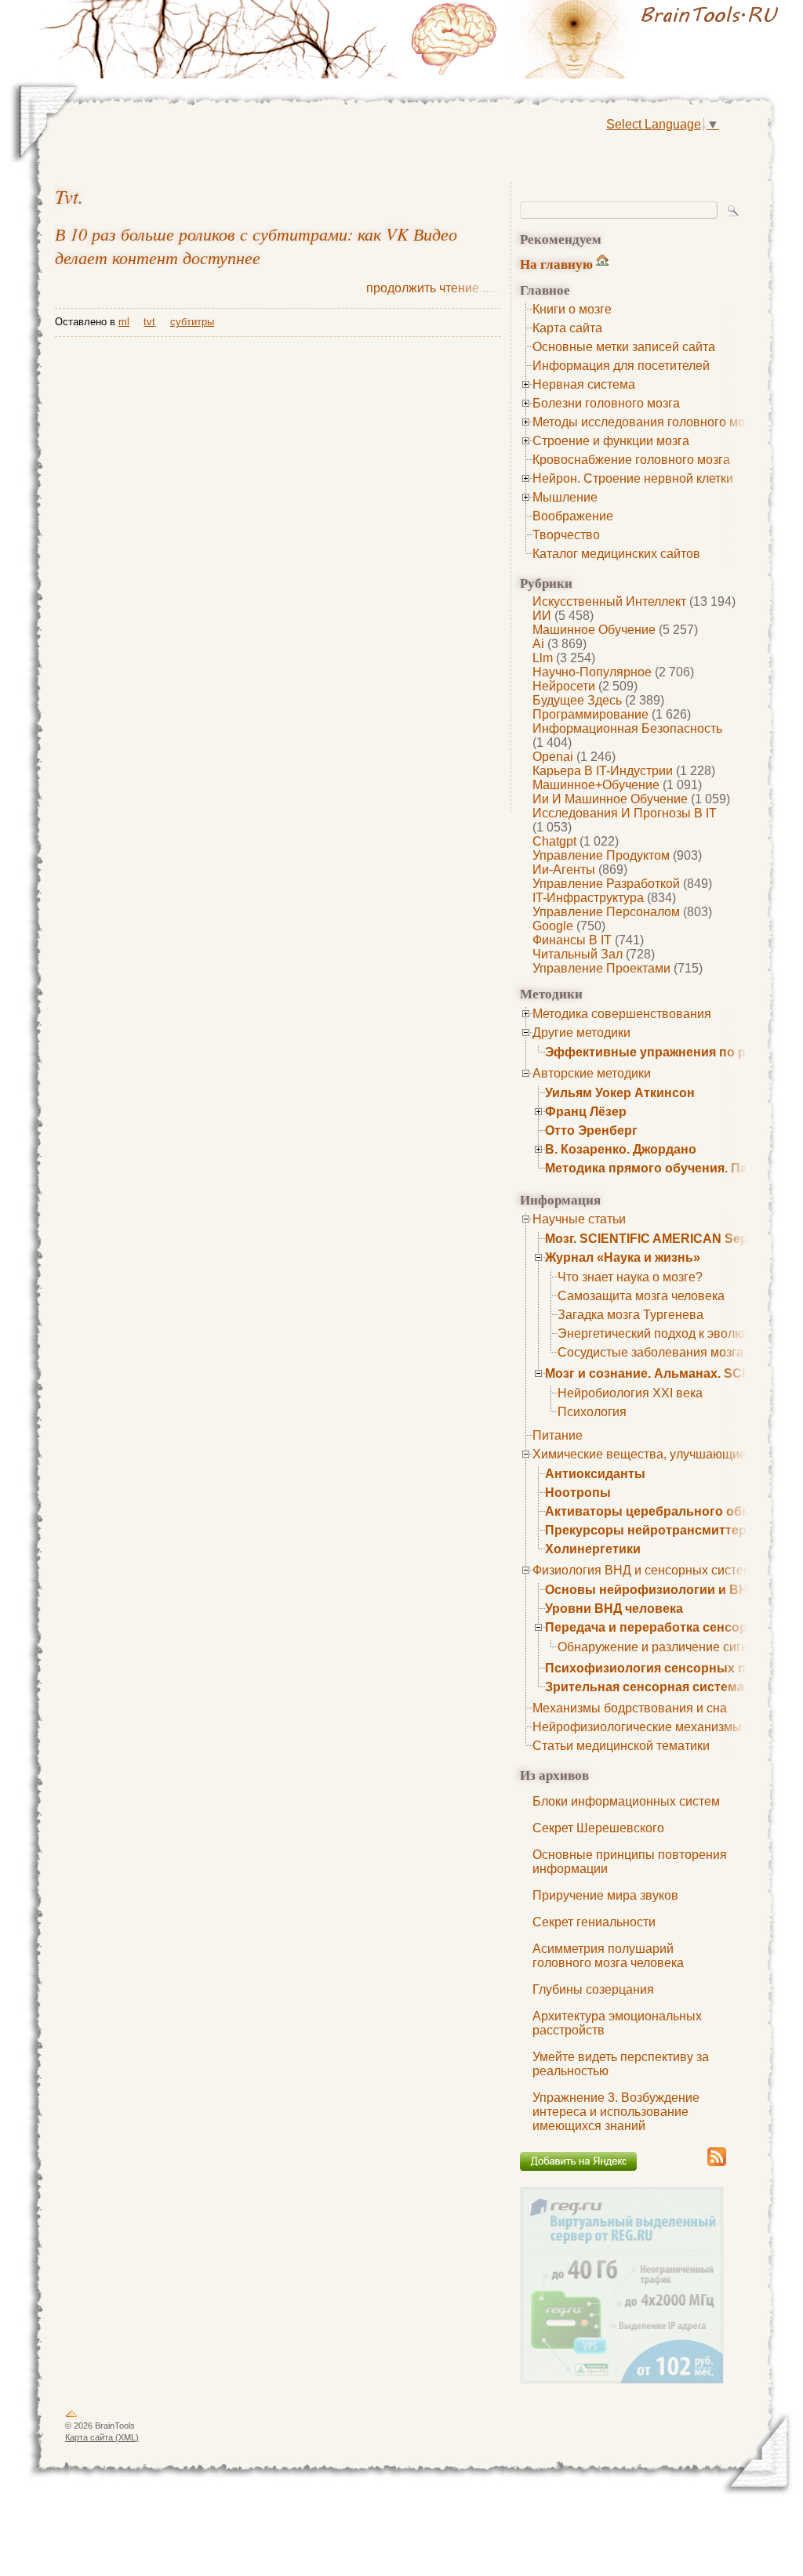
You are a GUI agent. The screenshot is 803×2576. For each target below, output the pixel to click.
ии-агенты (564, 870)
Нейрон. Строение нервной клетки (633, 478)
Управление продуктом (601, 855)
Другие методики (581, 1033)
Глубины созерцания (593, 1989)
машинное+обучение (596, 785)
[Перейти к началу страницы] (71, 2417)
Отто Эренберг (591, 1130)
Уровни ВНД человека (614, 1609)
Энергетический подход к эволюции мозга (679, 1333)
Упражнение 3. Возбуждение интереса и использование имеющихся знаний (616, 2112)
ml (124, 322)
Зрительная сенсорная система (645, 1687)
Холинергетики (593, 1549)
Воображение (573, 516)
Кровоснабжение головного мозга (631, 460)
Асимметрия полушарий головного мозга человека (608, 1956)
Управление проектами (601, 968)
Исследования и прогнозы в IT (625, 813)
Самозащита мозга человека (641, 1296)
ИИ (542, 616)
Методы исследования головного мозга (647, 422)
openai (553, 757)
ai (538, 644)
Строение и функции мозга (611, 441)
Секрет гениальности (594, 1922)
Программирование (590, 714)
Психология (592, 1412)
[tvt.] (598, 39)
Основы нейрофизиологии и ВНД (651, 1590)
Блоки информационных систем (626, 1801)
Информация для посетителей (621, 366)
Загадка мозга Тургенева (630, 1315)
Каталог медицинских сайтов (616, 554)
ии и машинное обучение (610, 799)
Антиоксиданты (595, 1474)
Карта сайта (567, 328)
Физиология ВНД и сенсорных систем (642, 1570)
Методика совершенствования (622, 1014)
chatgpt (554, 841)
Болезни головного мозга (606, 403)
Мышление (565, 497)
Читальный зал (578, 954)
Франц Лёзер (586, 1112)
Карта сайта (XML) (102, 2437)
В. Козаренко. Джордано (621, 1149)
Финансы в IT (572, 940)
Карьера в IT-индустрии (603, 771)
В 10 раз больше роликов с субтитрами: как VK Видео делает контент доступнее (256, 245)
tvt (67, 196)
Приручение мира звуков (605, 1895)
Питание (558, 1435)
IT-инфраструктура (588, 898)
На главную (556, 264)
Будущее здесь (577, 700)
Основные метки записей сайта (624, 347)
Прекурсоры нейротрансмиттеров (654, 1530)
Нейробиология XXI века (630, 1393)
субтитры (192, 322)
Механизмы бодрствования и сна (630, 1708)
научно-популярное (592, 672)
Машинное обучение (594, 630)
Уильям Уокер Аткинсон (620, 1093)
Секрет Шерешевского (598, 1828)
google (553, 926)
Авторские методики (592, 1073)
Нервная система (584, 384)
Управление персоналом (606, 912)
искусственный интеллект (609, 601)
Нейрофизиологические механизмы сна (649, 1727)
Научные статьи (579, 1219)
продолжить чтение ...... (434, 288)
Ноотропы (578, 1493)
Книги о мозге (572, 309)
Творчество (566, 535)
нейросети (564, 686)
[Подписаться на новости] (717, 2163)
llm (543, 658)
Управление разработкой (606, 884)
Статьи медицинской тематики (621, 1746)
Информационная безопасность (627, 728)
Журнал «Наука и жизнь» (623, 1257)
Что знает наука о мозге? (630, 1277)
